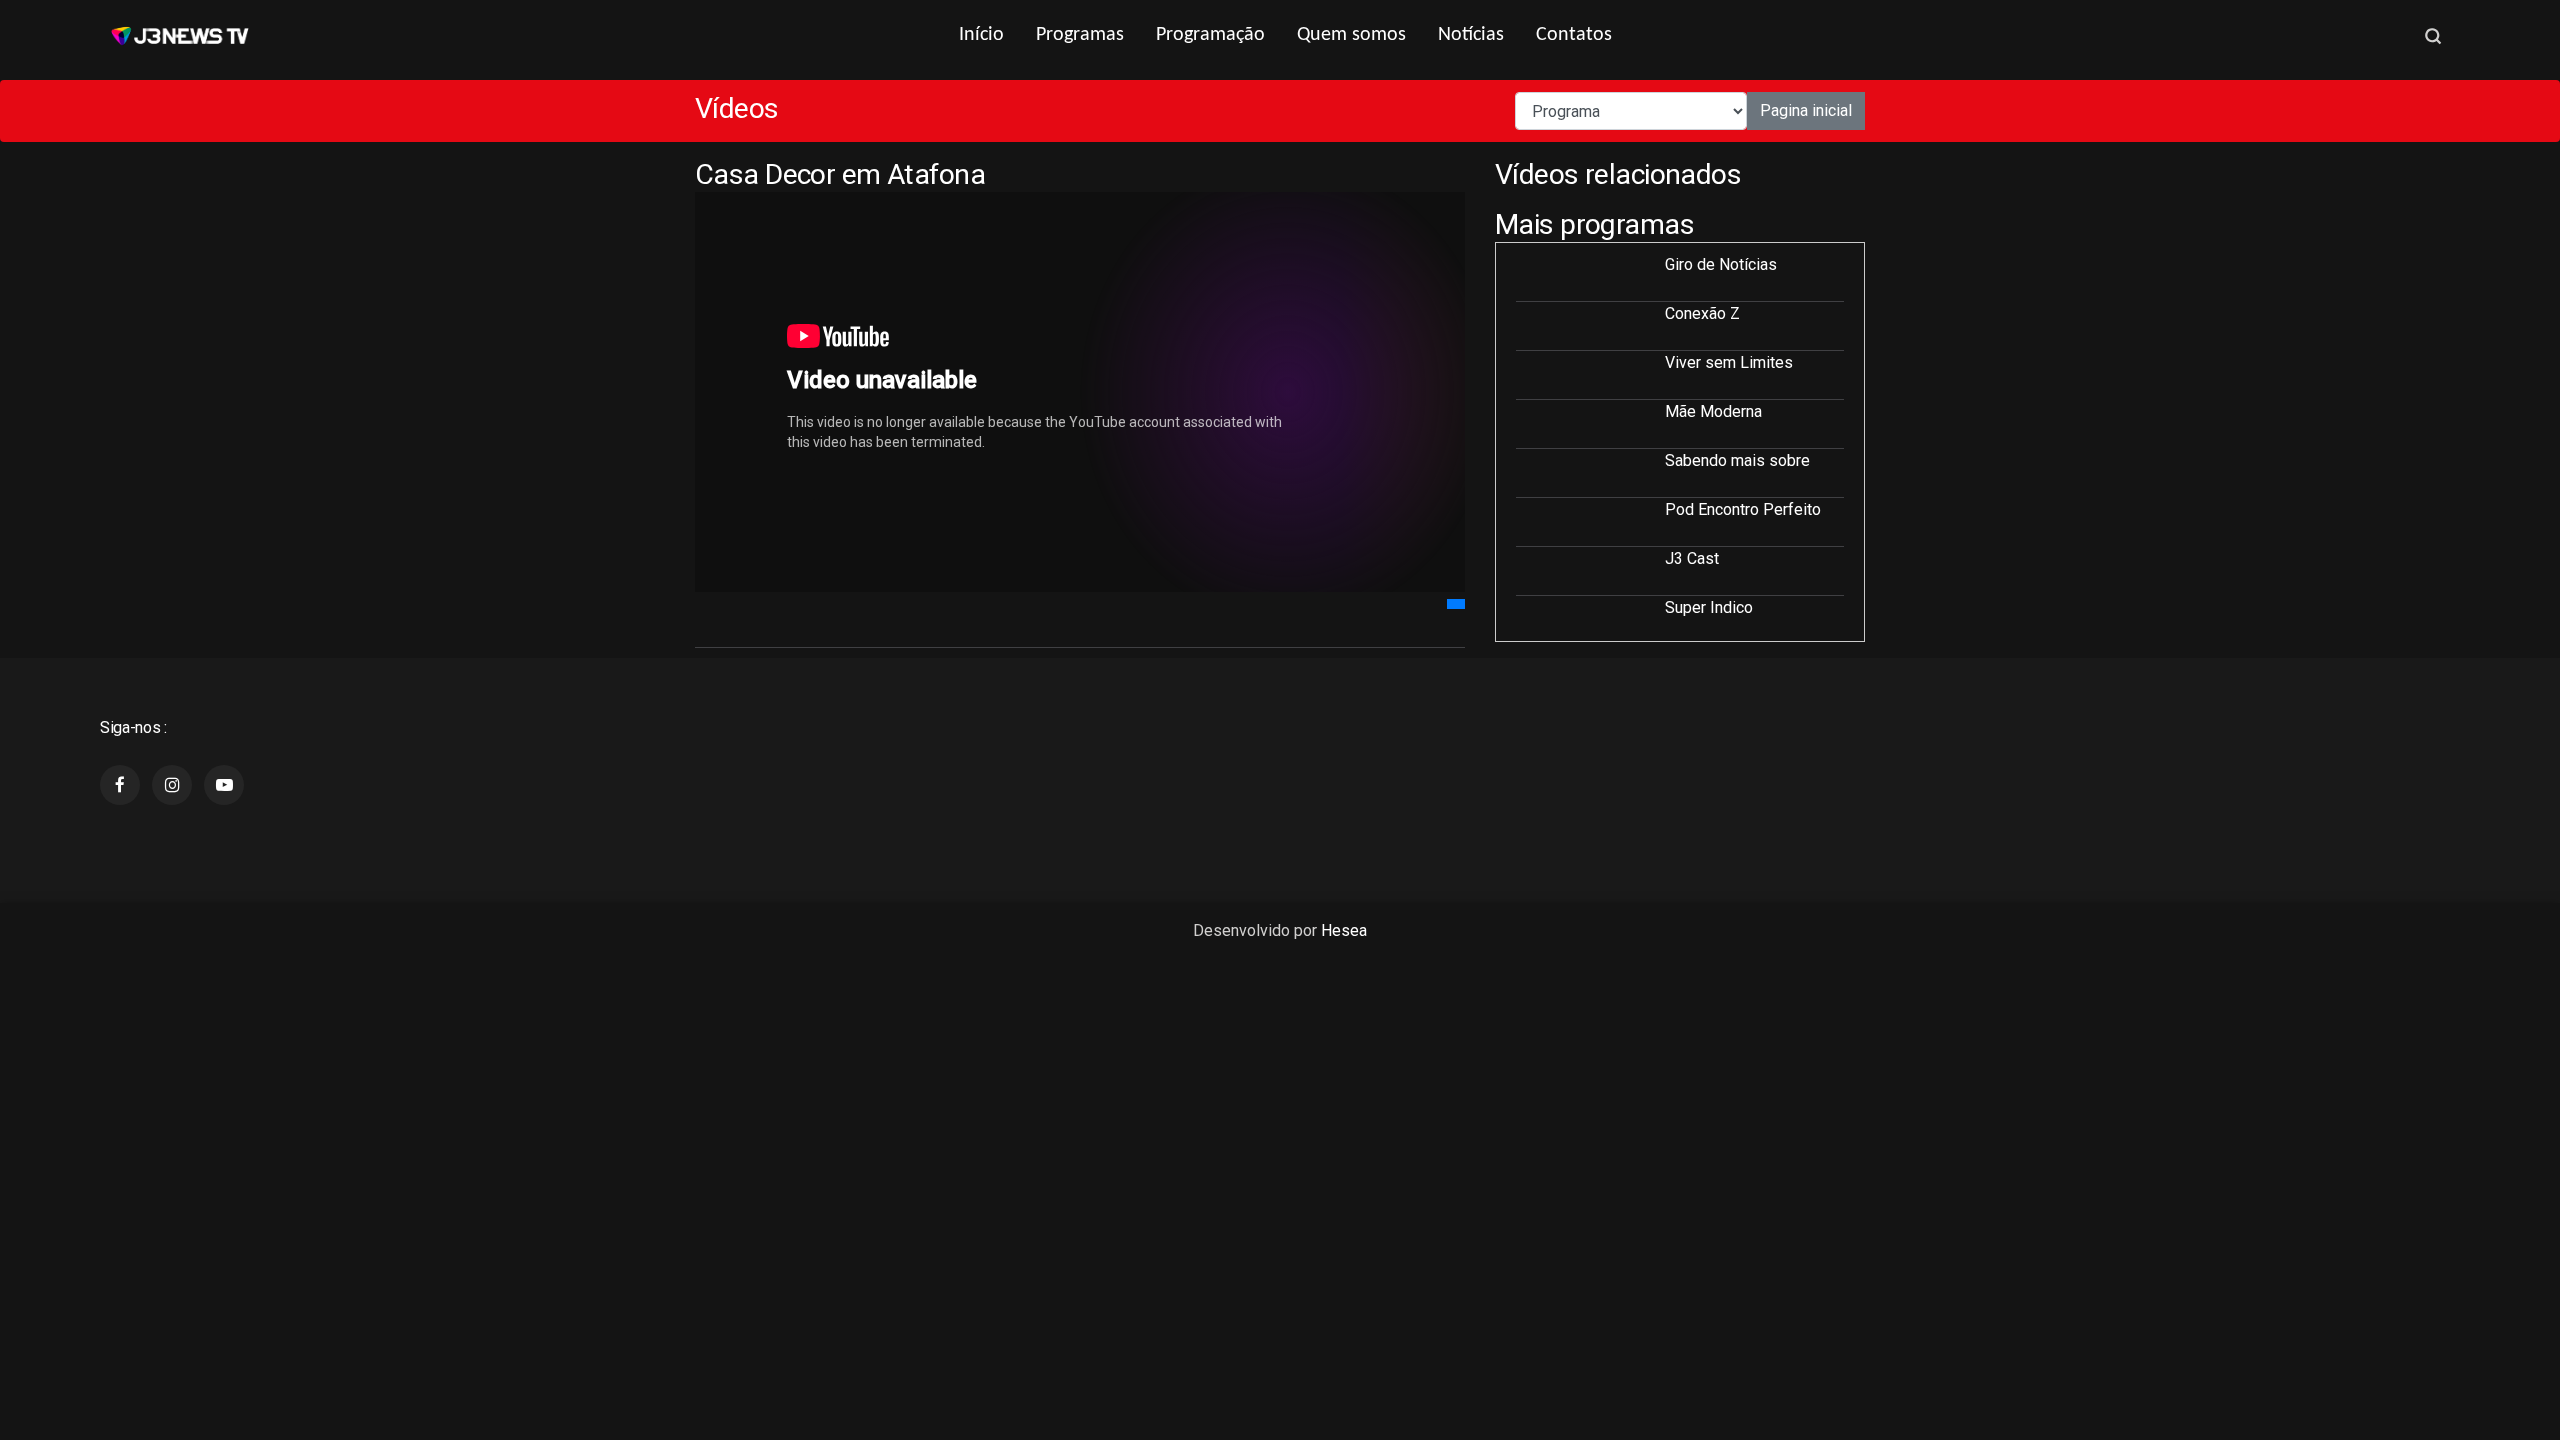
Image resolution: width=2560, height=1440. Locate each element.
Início (981, 35)
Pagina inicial (1806, 110)
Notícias (1471, 35)
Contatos (1574, 35)
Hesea (1344, 930)
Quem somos (1351, 35)
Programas (1080, 35)
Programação (1210, 35)
